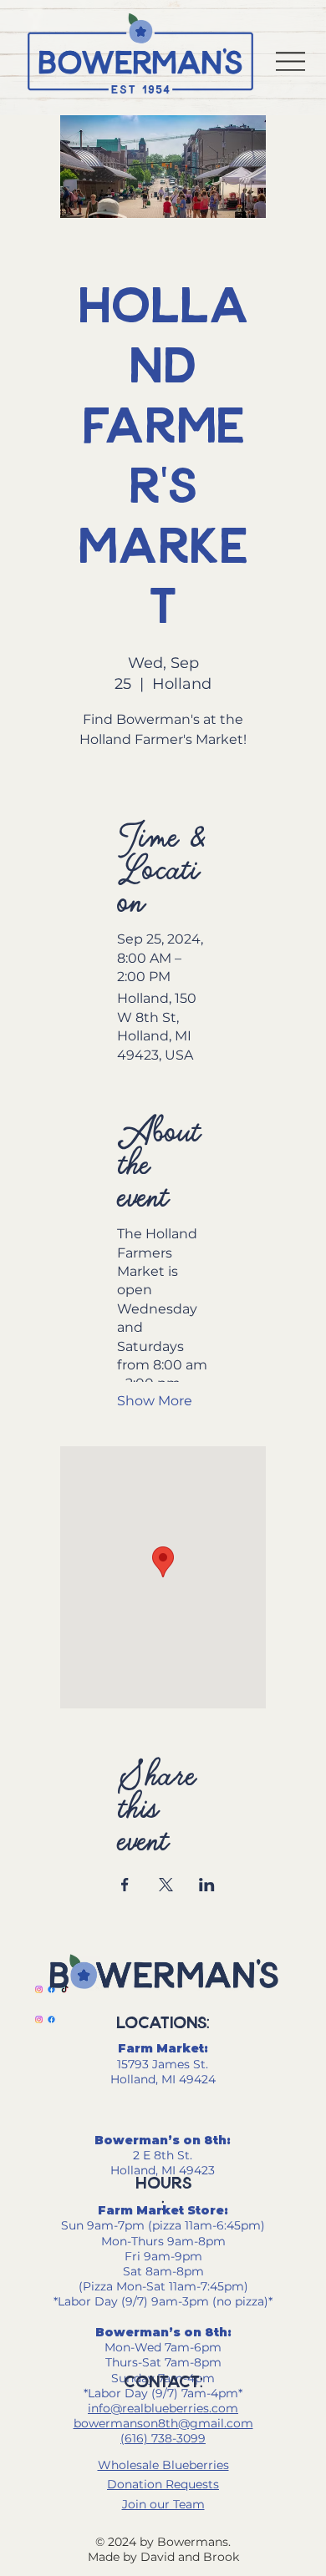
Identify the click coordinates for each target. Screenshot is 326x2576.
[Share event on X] (166, 1885)
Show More (155, 1401)
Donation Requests (163, 2484)
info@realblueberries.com (163, 2408)
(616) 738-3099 (163, 2438)
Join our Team (163, 2504)
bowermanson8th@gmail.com (163, 2423)
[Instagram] (39, 1989)
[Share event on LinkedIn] (207, 1885)
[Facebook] (51, 2019)
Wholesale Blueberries (163, 2465)
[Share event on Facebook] (125, 1885)
